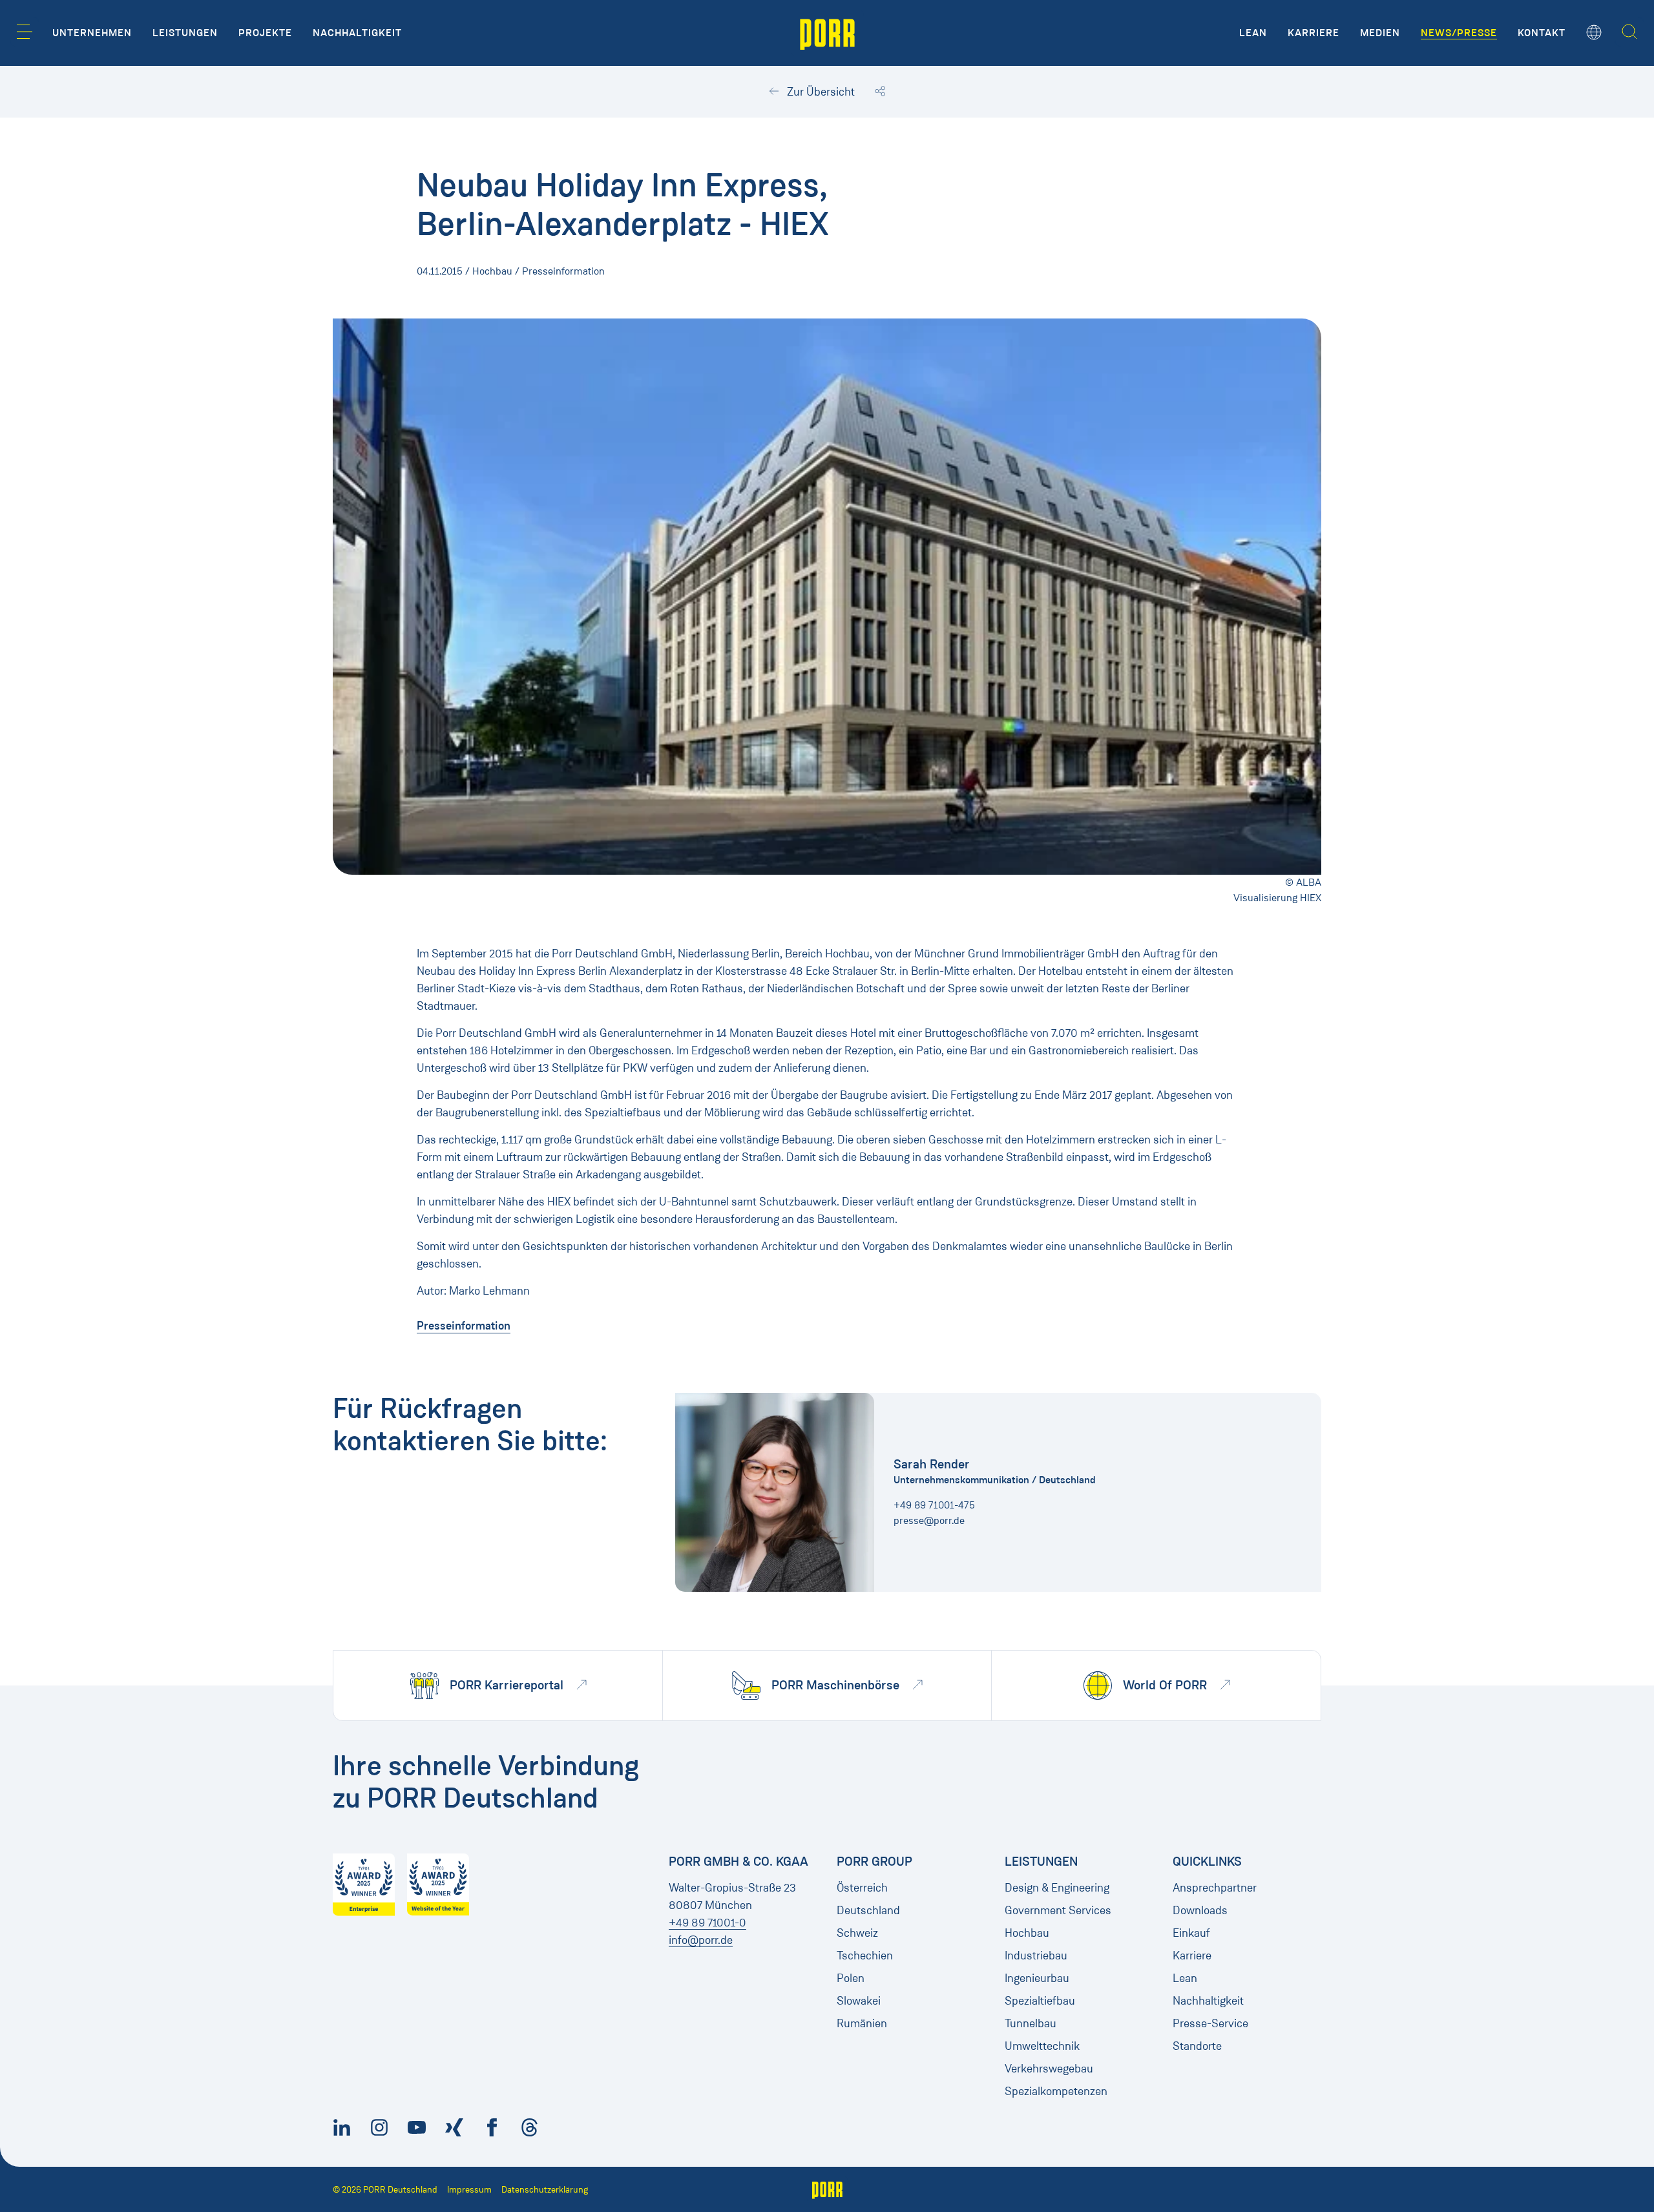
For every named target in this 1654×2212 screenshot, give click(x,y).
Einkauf (1191, 1933)
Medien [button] (1380, 33)
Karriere (1192, 1956)
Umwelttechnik (1042, 2046)
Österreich (862, 1888)
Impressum (469, 2190)
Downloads (1200, 1910)
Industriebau (1036, 1956)
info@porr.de (701, 1940)
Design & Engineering (1057, 1888)
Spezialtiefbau (1040, 2001)
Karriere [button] (1314, 33)
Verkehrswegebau (1049, 2069)
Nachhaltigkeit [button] (357, 33)
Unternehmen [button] (92, 33)
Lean (1185, 1978)
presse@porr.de (929, 1520)
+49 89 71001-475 (934, 1505)
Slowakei (859, 2001)
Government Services (1058, 1910)
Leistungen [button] (185, 33)
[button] (25, 32)
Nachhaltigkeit (1208, 2001)
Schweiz (857, 1933)
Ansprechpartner (1215, 1888)
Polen (851, 1978)
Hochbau (1027, 1933)
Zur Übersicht (820, 92)
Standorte (1197, 2046)
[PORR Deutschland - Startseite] (827, 33)
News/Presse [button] (1459, 33)
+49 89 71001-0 (707, 1923)
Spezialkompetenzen (1056, 2091)
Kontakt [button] (1542, 33)
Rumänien (862, 2023)
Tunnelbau (1031, 2023)
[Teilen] (880, 92)
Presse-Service (1210, 2023)
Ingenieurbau (1037, 1978)
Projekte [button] (265, 33)
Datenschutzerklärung (545, 2190)
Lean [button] (1253, 33)
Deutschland (868, 1910)
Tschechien (865, 1956)
